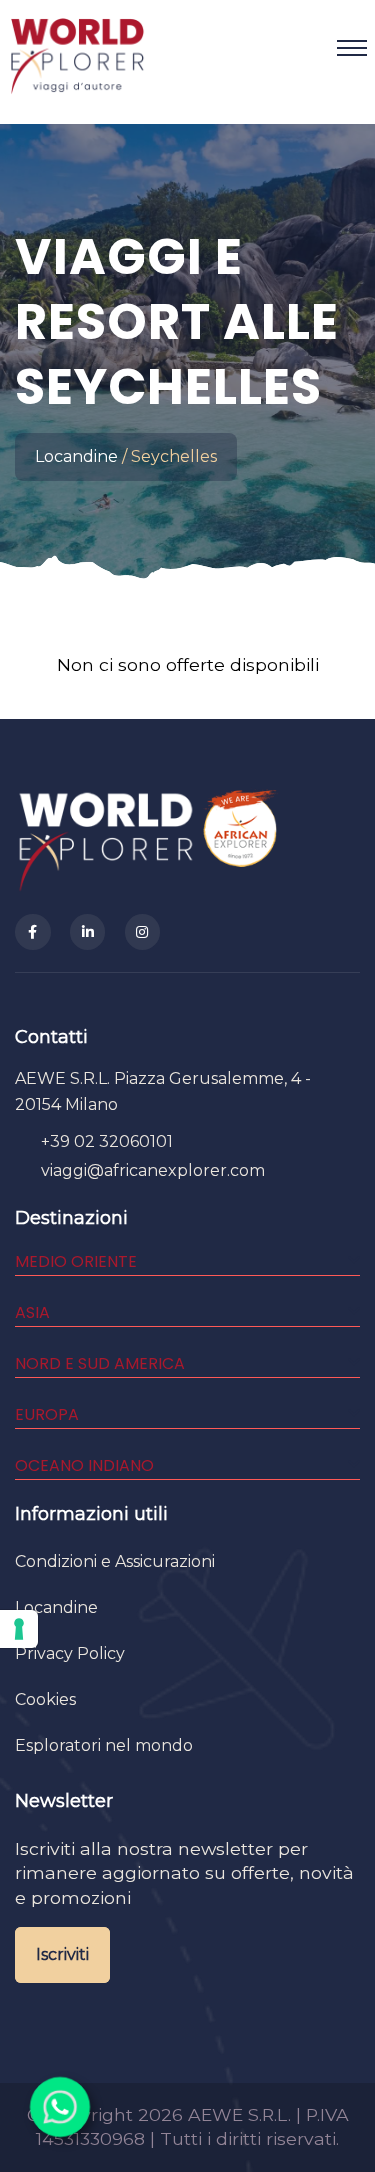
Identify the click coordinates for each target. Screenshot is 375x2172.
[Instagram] (143, 932)
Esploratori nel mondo (104, 1745)
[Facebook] (33, 932)
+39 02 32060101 (107, 1141)
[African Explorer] (241, 839)
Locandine (76, 456)
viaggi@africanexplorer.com (153, 1170)
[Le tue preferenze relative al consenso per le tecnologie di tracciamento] (19, 1629)
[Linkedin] (88, 932)
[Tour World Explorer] (77, 48)
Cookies (45, 1699)
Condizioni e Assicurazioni (115, 1561)
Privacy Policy (70, 1653)
